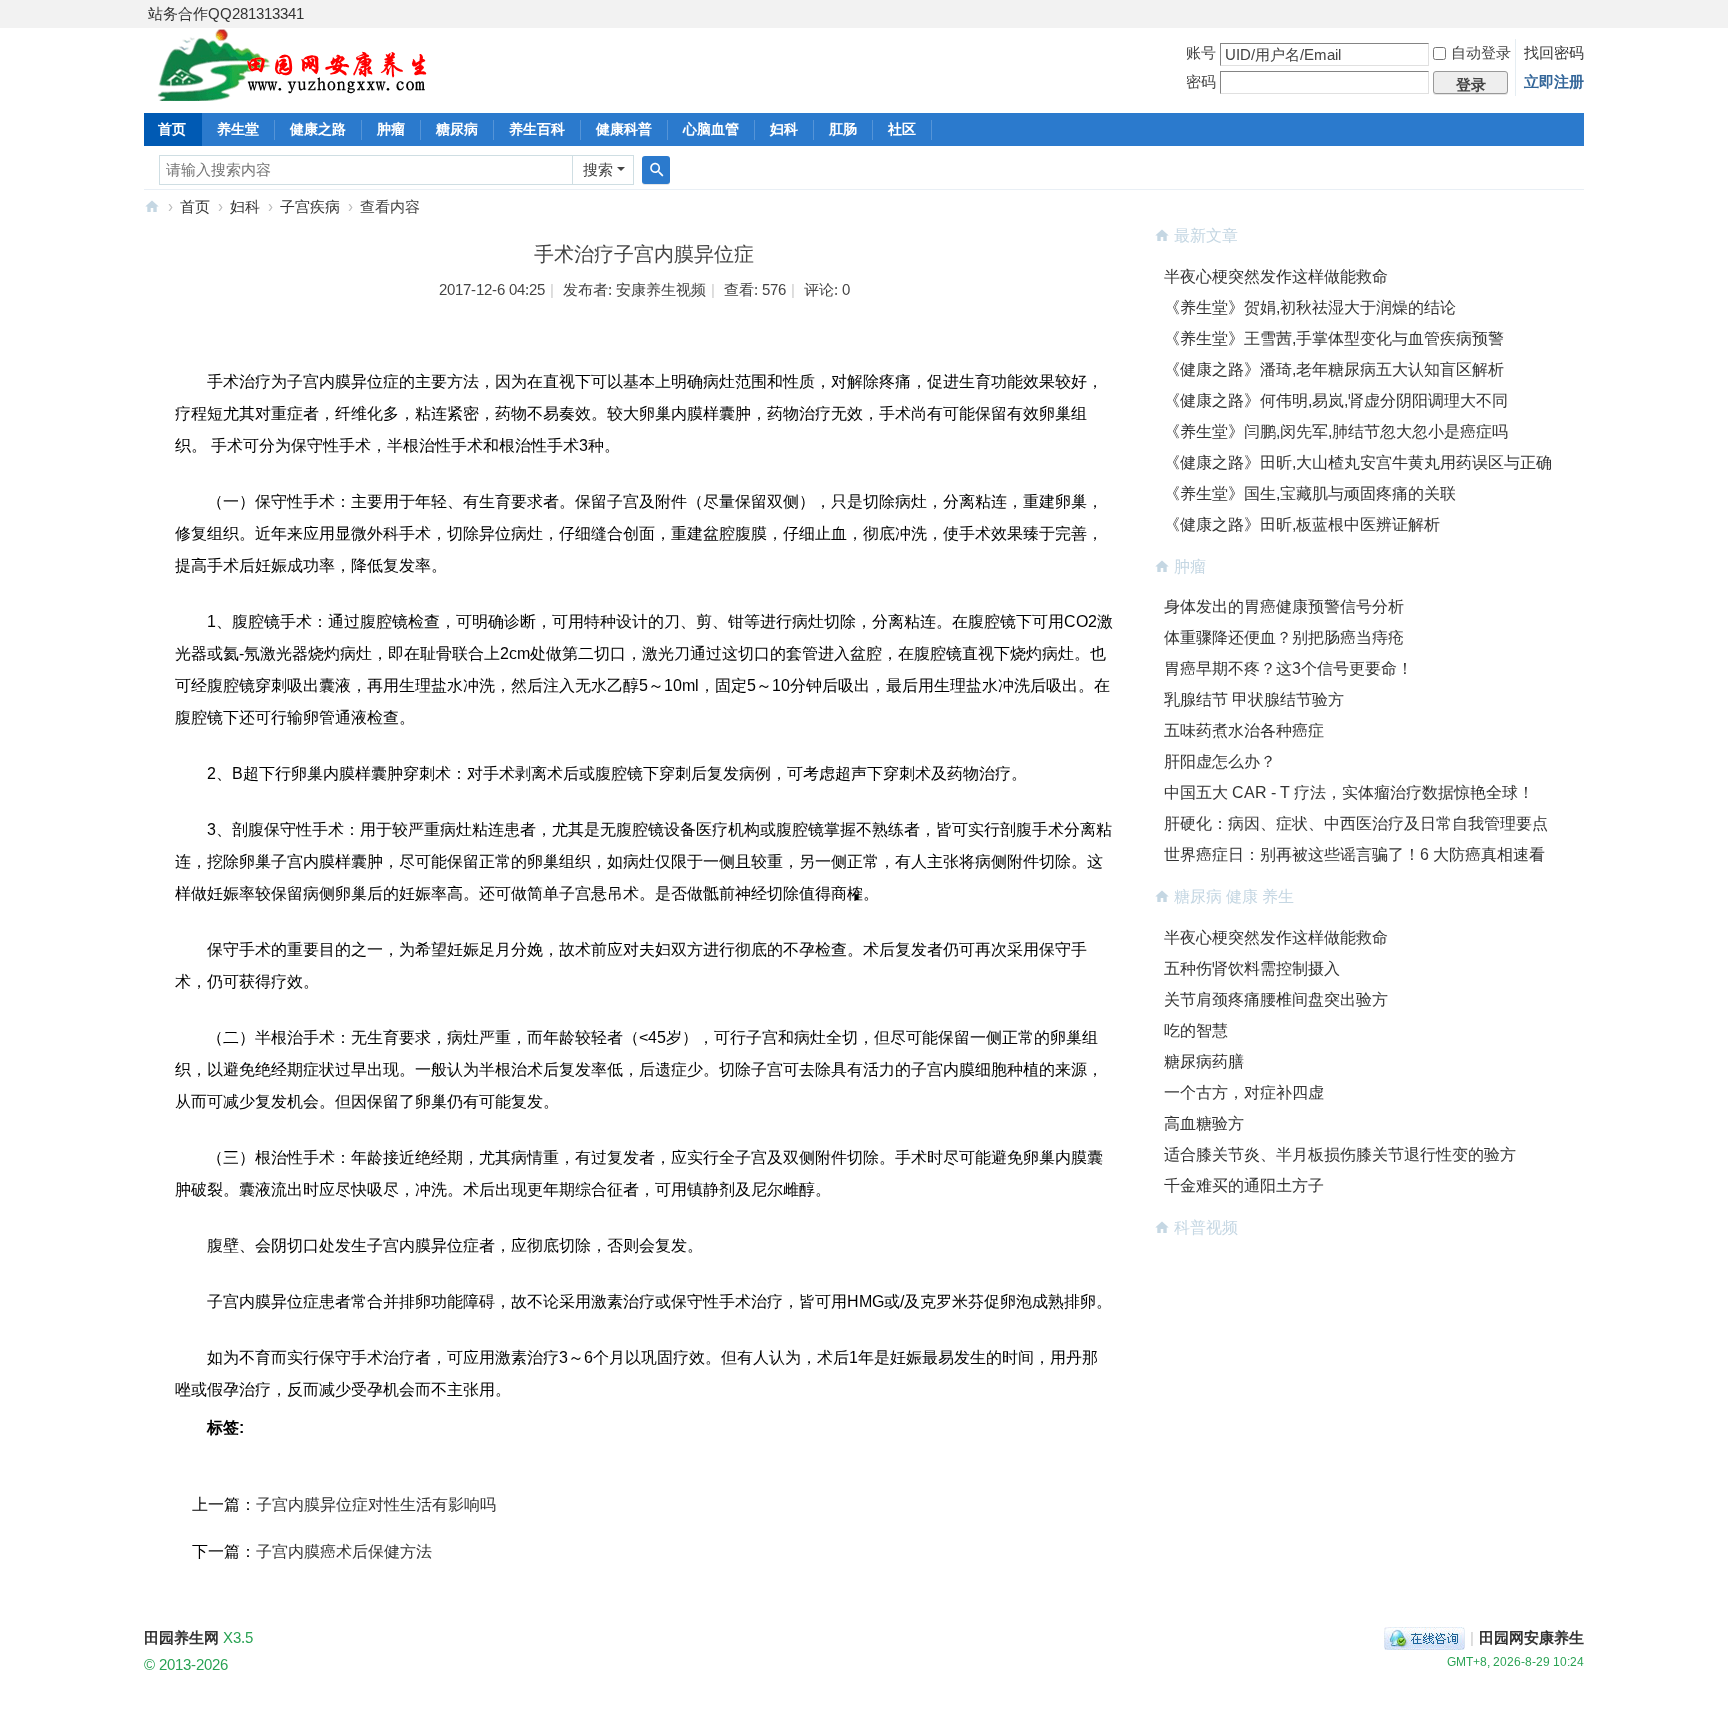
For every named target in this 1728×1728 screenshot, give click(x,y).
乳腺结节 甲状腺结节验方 (1254, 699)
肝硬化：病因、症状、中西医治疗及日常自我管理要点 (1356, 823)
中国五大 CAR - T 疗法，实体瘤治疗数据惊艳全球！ (1349, 792)
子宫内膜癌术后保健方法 (344, 1551)
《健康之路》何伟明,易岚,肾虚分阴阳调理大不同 (1336, 400)
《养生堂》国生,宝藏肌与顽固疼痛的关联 (1310, 493)
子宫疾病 (310, 206)
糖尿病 (457, 129)
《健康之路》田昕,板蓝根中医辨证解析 (1302, 524)
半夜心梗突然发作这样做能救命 (1276, 276)
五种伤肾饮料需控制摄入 (1252, 968)
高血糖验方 (1204, 1123)
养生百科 (537, 129)
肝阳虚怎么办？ (1220, 761)
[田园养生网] (293, 89)
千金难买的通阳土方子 (1244, 1185)
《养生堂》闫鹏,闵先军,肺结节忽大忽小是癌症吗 (1336, 431)
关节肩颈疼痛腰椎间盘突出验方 (1276, 999)
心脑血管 (711, 129)
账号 (1201, 52)
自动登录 (1481, 52)
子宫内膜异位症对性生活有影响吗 (376, 1504)
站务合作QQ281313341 (226, 13)
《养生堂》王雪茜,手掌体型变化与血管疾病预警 (1334, 338)
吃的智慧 (1196, 1030)
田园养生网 (152, 206)
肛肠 (843, 129)
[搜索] (656, 170)
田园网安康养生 (1531, 1637)
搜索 (598, 169)
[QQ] (1424, 1637)
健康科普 (624, 129)
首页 (172, 129)
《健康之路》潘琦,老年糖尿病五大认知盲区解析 (1334, 369)
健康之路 (318, 129)
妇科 (784, 129)
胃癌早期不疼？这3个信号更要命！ (1288, 668)
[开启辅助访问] (1579, 14)
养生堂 (238, 129)
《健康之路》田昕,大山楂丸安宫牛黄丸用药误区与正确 (1358, 462)
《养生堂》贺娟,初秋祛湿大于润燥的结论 (1310, 307)
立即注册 (1554, 81)
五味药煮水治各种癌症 (1244, 730)
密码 (1201, 81)
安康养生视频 (661, 289)
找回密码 (1554, 52)
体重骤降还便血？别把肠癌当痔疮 (1284, 637)
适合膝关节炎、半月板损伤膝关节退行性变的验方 (1340, 1154)
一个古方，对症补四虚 (1244, 1092)
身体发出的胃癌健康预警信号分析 (1284, 606)
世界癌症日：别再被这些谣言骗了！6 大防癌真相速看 (1354, 854)
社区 (902, 129)
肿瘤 (391, 129)
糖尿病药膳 (1204, 1061)
